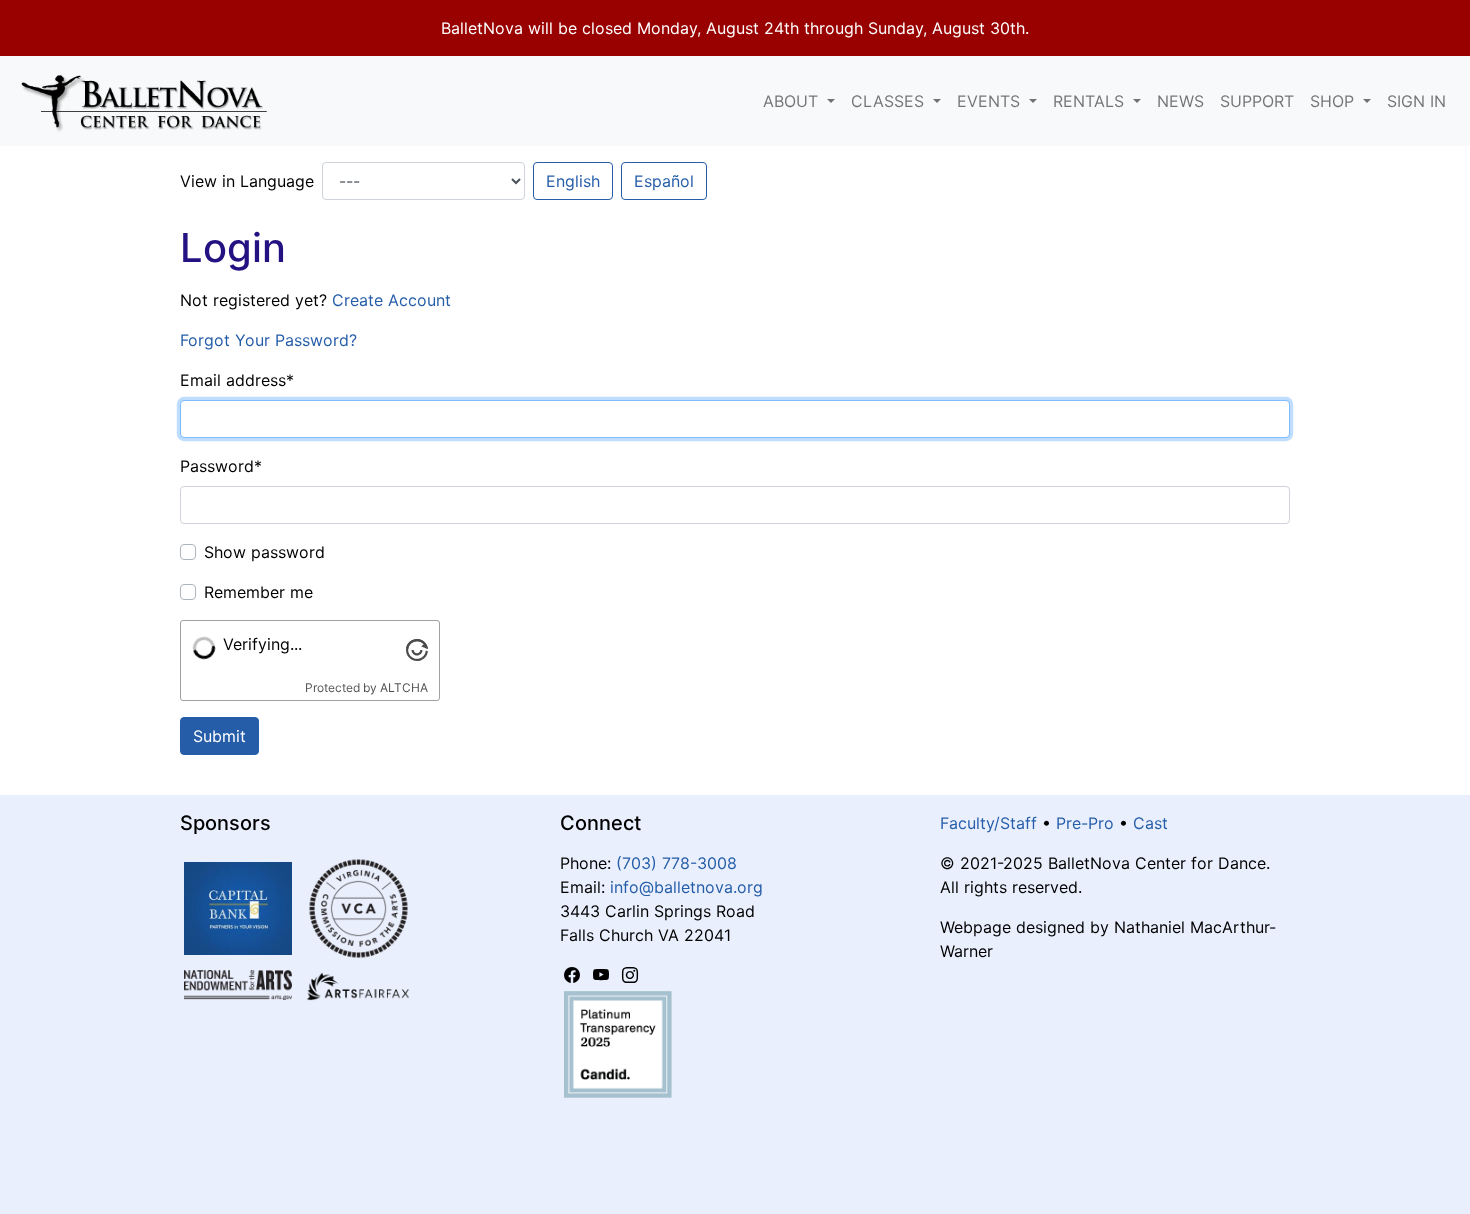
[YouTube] (603, 975)
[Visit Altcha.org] (417, 648)
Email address (237, 380)
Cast (1150, 823)
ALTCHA (404, 687)
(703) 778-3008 (676, 863)
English (573, 181)
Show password (264, 552)
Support (1257, 101)
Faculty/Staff (988, 823)
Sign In (1416, 101)
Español (664, 181)
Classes (890, 101)
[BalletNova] (152, 101)
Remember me (258, 592)
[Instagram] (630, 975)
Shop (1334, 101)
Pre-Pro (1085, 823)
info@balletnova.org (686, 887)
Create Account (391, 300)
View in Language (247, 181)
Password (221, 466)
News (1180, 101)
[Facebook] (574, 975)
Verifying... (262, 644)
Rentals (1091, 101)
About (793, 101)
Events (991, 101)
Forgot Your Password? (268, 340)
